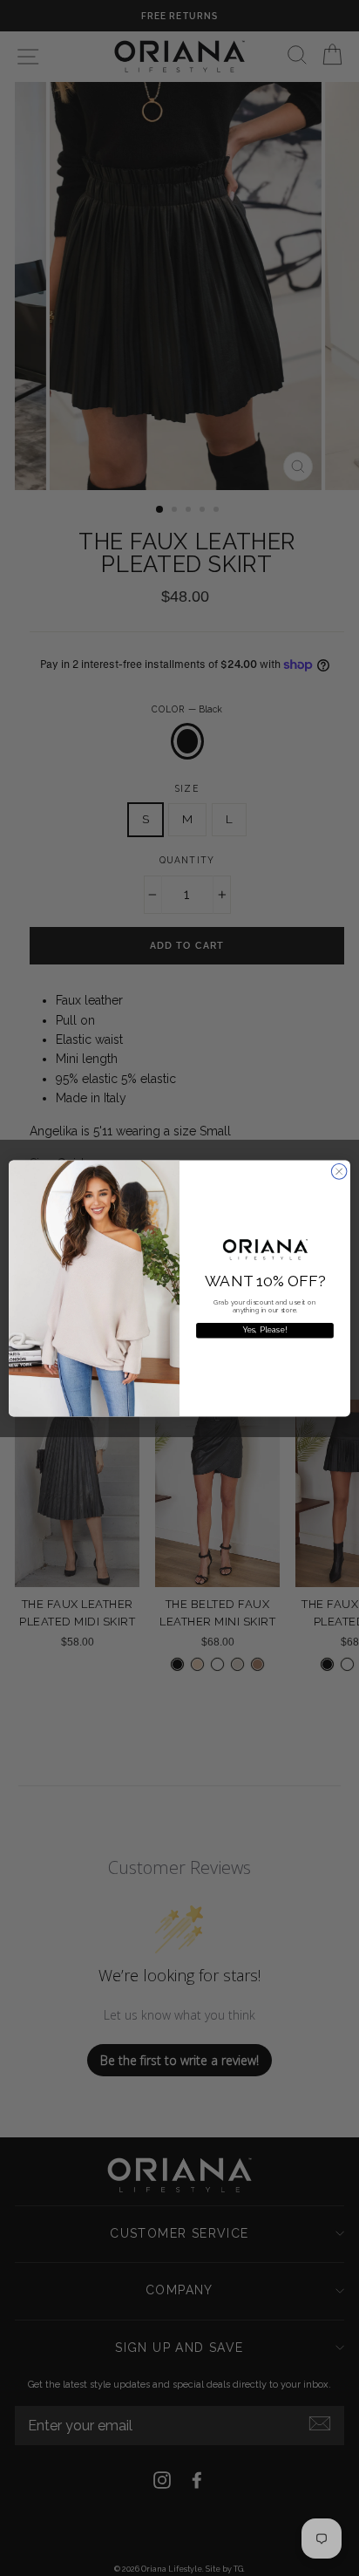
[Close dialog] (339, 1171)
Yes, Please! (265, 1330)
